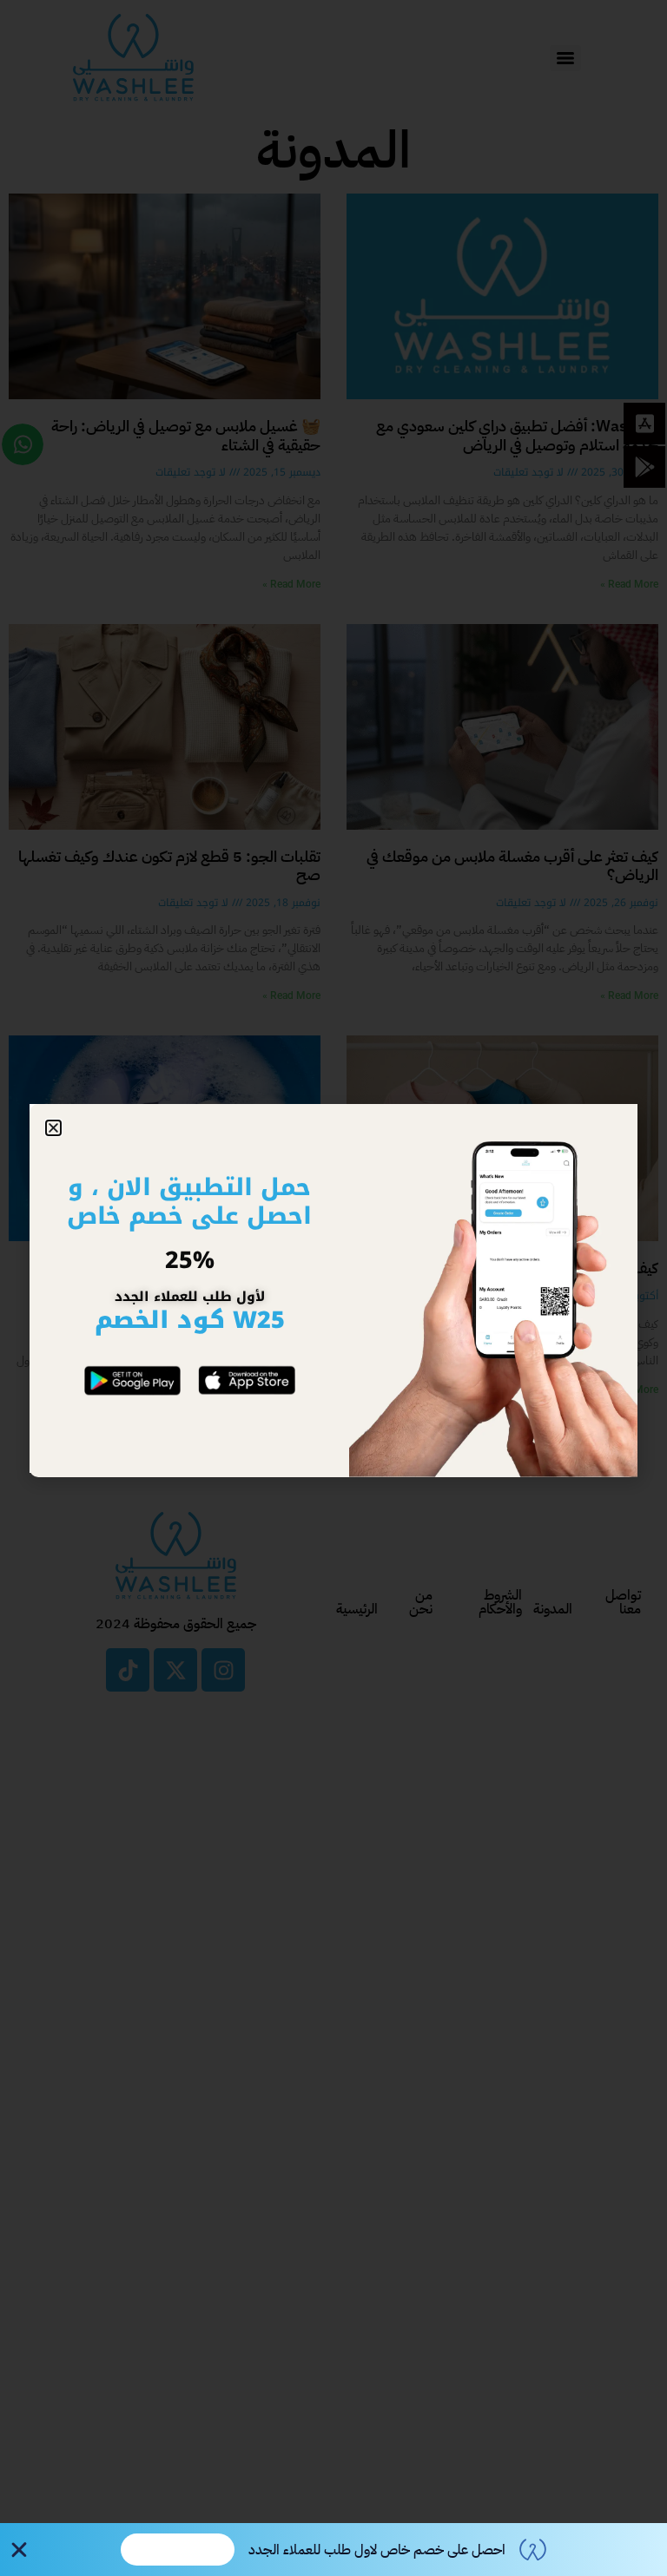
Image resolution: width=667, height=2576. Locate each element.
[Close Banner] (19, 2550)
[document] (333, 1288)
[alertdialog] (333, 2550)
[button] (53, 1128)
